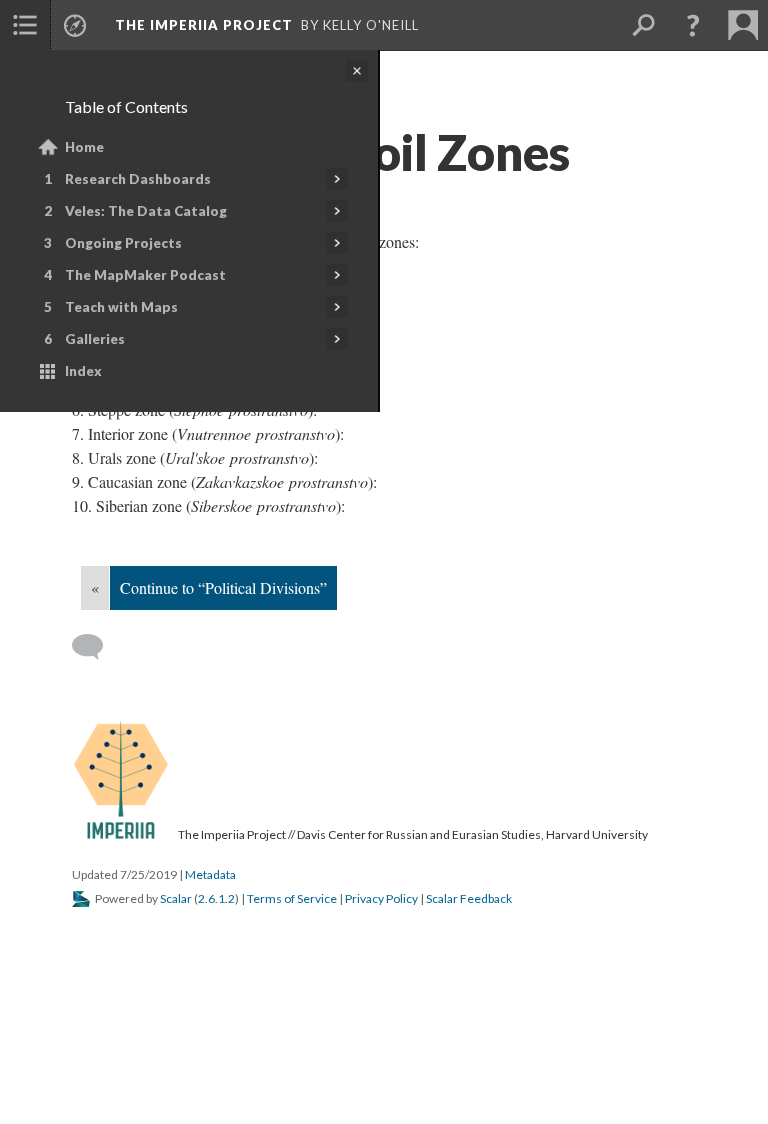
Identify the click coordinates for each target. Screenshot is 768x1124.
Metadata (210, 874)
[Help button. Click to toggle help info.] (693, 25)
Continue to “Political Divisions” (223, 587)
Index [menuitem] (83, 371)
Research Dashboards (138, 179)
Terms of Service (292, 898)
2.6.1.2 (216, 898)
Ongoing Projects (123, 243)
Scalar (176, 898)
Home (84, 147)
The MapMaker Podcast (145, 275)
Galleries (95, 339)
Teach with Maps (121, 307)
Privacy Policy (381, 898)
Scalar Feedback (469, 898)
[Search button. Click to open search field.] (643, 25)
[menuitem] (25, 25)
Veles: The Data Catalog (146, 211)
